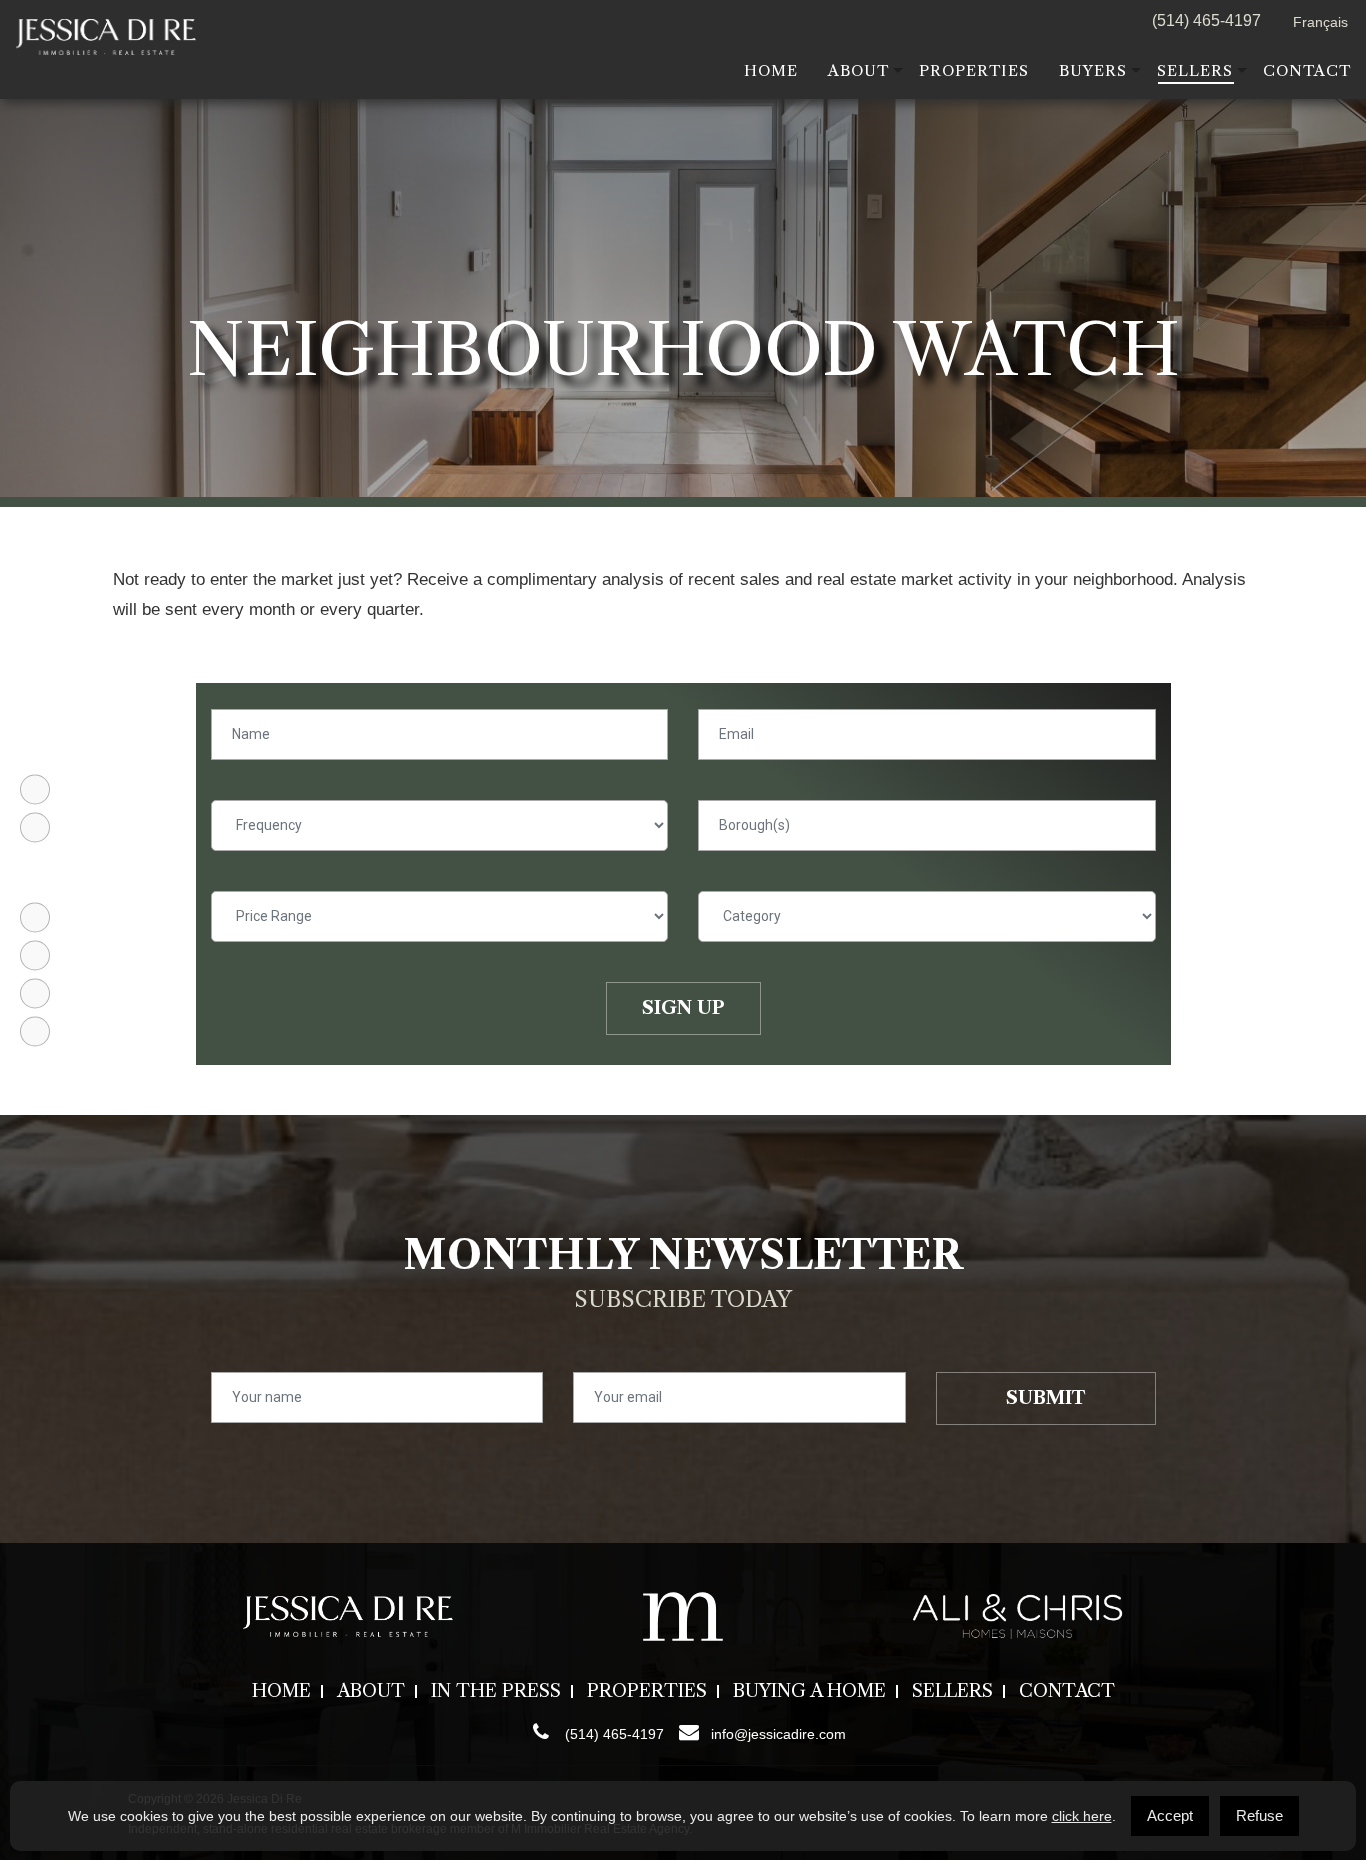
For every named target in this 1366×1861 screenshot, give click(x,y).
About (858, 70)
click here (1082, 1816)
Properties (974, 70)
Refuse (1259, 1815)
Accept (1170, 1815)
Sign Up (683, 1008)
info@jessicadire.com (778, 1734)
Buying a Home (809, 1691)
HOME (771, 70)
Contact (1307, 70)
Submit (1045, 1398)
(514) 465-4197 (1206, 20)
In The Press (496, 1691)
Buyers (1093, 70)
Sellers (1195, 70)
